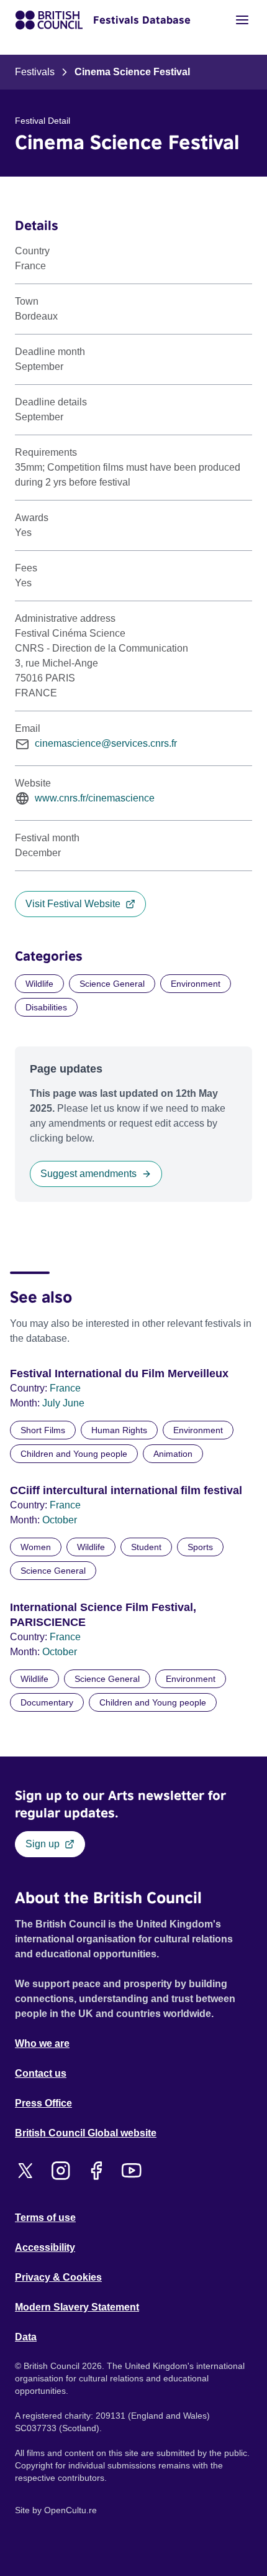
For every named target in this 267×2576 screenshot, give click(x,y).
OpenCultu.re (70, 2510)
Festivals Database (142, 20)
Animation (173, 1454)
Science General (112, 984)
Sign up (43, 1844)
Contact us (41, 2073)
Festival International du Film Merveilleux (119, 1373)
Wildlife (39, 984)
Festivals (35, 72)
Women (36, 1547)
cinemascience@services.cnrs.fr (106, 743)
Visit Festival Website (73, 904)
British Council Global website (86, 2133)
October (60, 1520)
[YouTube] (131, 2171)
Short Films (43, 1430)
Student (146, 1547)
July (52, 1403)
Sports (200, 1547)
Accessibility (45, 2247)
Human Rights (119, 1430)
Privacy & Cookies (58, 2277)
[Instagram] (61, 2171)
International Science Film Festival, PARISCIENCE (103, 1615)
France (65, 1388)
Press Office (43, 2103)
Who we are (42, 2043)
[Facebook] (96, 2171)
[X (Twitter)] (25, 2171)
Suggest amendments (88, 1174)
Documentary (47, 1702)
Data (26, 2337)
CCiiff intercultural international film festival (126, 1490)
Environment (196, 984)
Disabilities (46, 1007)
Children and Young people (74, 1454)
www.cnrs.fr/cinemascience (95, 798)
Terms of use (45, 2218)
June (74, 1403)
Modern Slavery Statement (77, 2307)
